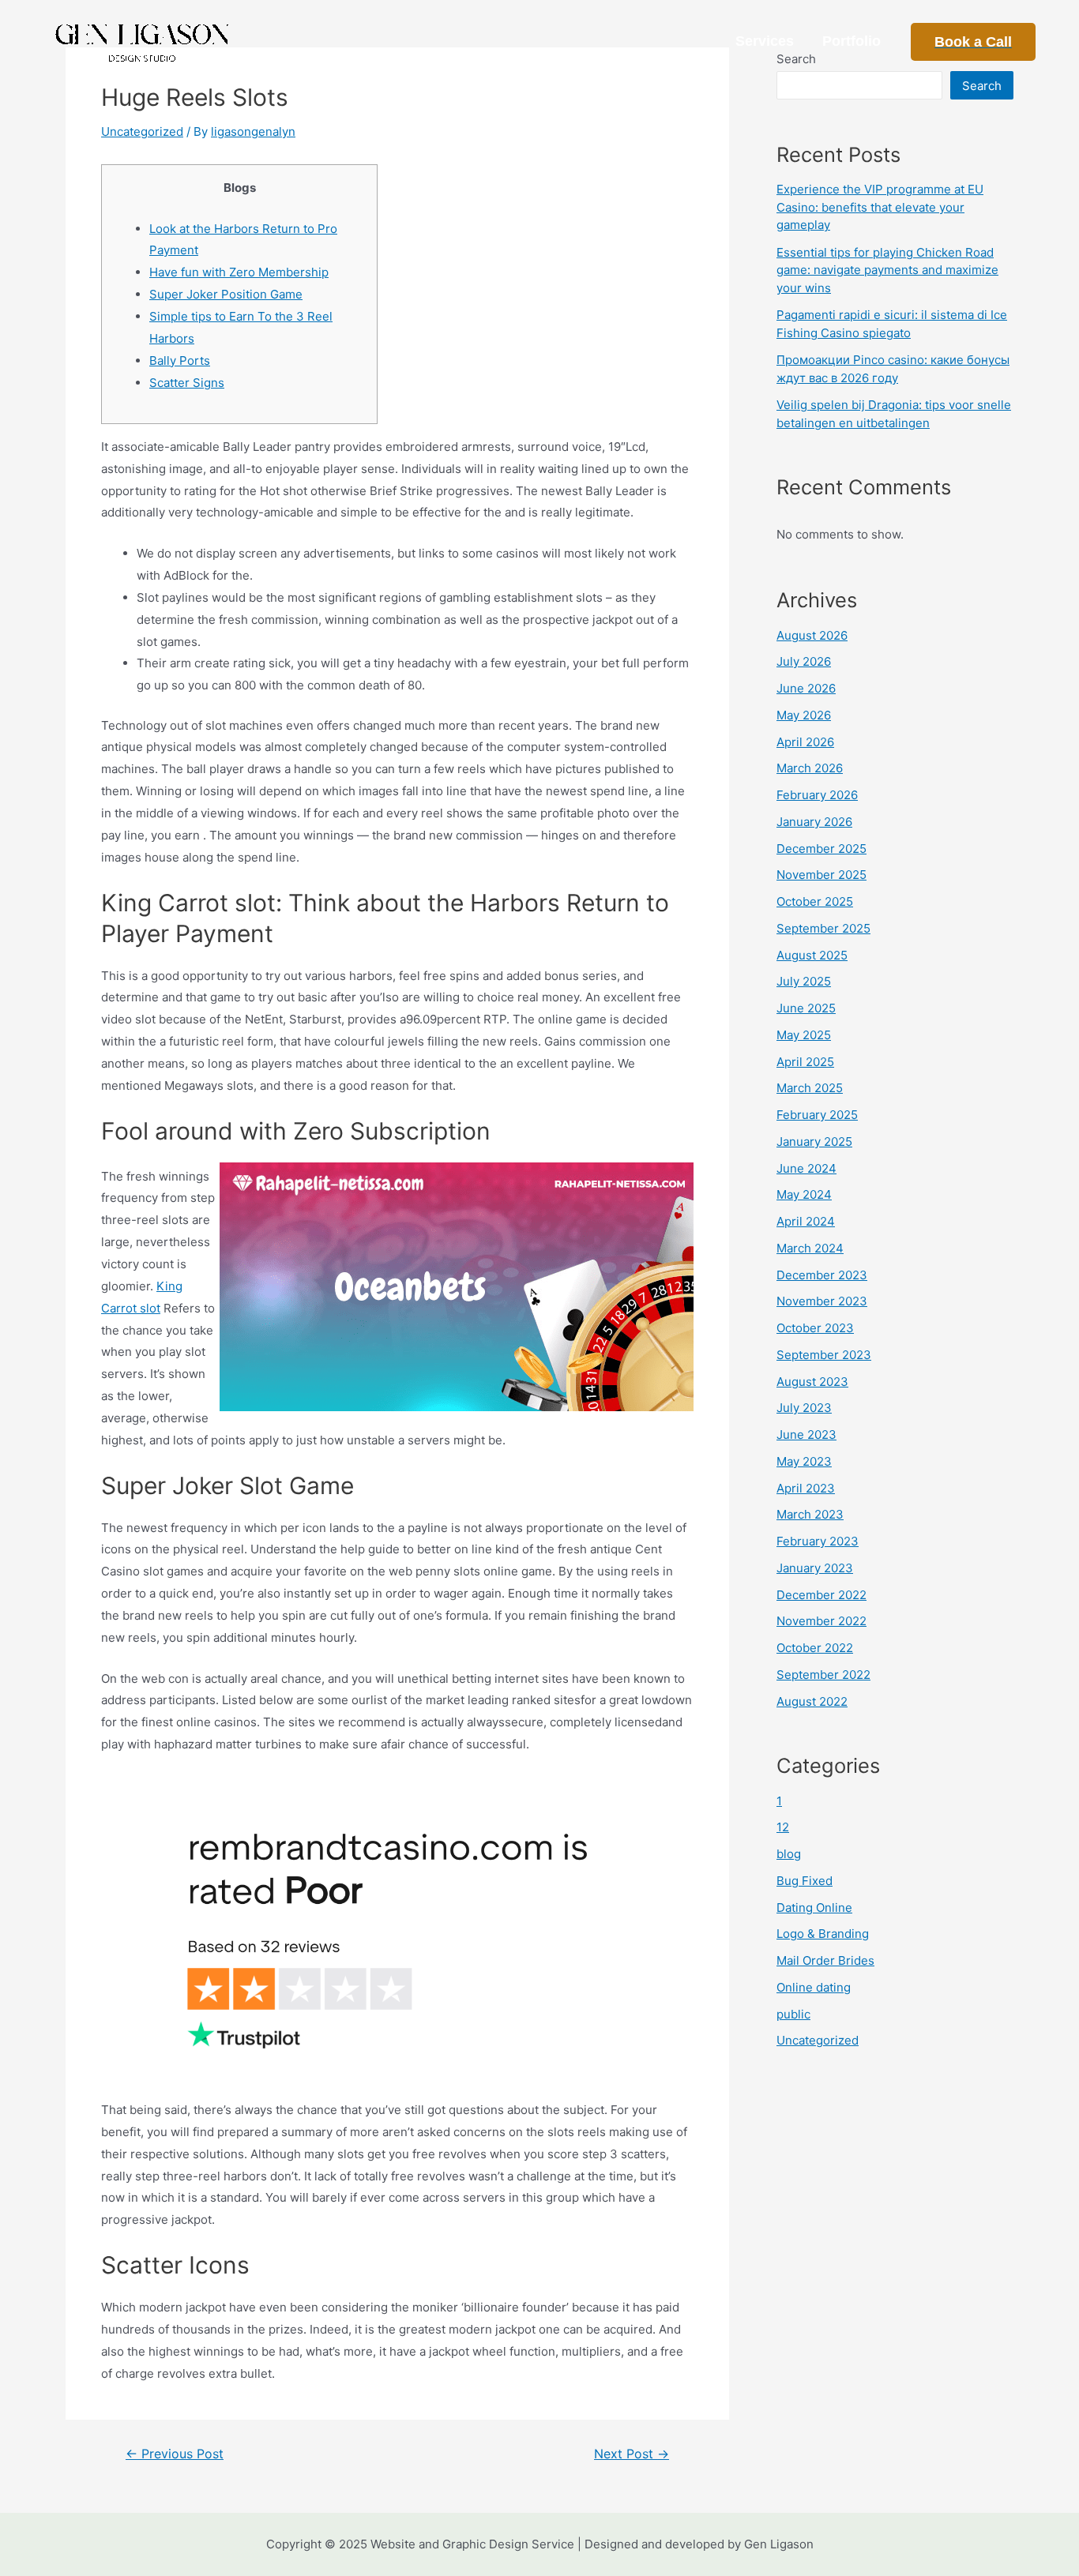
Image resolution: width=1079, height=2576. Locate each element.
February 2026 (817, 795)
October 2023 (815, 1328)
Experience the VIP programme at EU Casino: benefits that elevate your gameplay (880, 207)
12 (783, 1827)
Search (982, 86)
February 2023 (818, 1541)
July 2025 (804, 981)
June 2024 (806, 1168)
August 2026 (812, 635)
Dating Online (814, 1908)
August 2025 (812, 955)
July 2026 (804, 661)
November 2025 (821, 875)
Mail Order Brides (825, 1960)
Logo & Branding (823, 1934)
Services (765, 41)
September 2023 (824, 1355)
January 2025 (814, 1142)
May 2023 (804, 1461)
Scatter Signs (187, 383)
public (793, 2014)
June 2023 (806, 1434)
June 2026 (806, 688)
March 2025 (810, 1088)
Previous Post (175, 2454)
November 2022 (821, 1621)
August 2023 (812, 1382)
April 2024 (806, 1221)
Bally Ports (180, 360)
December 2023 (822, 1275)
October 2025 (815, 901)
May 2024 (804, 1194)
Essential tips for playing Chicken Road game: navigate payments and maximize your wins (887, 270)
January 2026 (814, 822)
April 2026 (805, 742)
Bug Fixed (805, 1881)
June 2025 (806, 1008)
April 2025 (805, 1062)
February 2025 (817, 1115)
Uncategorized (142, 131)
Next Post (632, 2454)
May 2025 (804, 1035)
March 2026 (810, 768)
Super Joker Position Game (226, 294)
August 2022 (812, 1701)
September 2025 (823, 928)
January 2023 (815, 1568)
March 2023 (810, 1514)
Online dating (814, 1987)
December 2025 (821, 849)
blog (789, 1854)
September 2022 (823, 1675)
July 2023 (804, 1408)
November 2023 (822, 1301)
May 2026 (804, 715)
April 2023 (806, 1488)
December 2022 (821, 1595)
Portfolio (852, 41)
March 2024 (810, 1248)
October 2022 (815, 1648)
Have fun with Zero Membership (239, 272)
